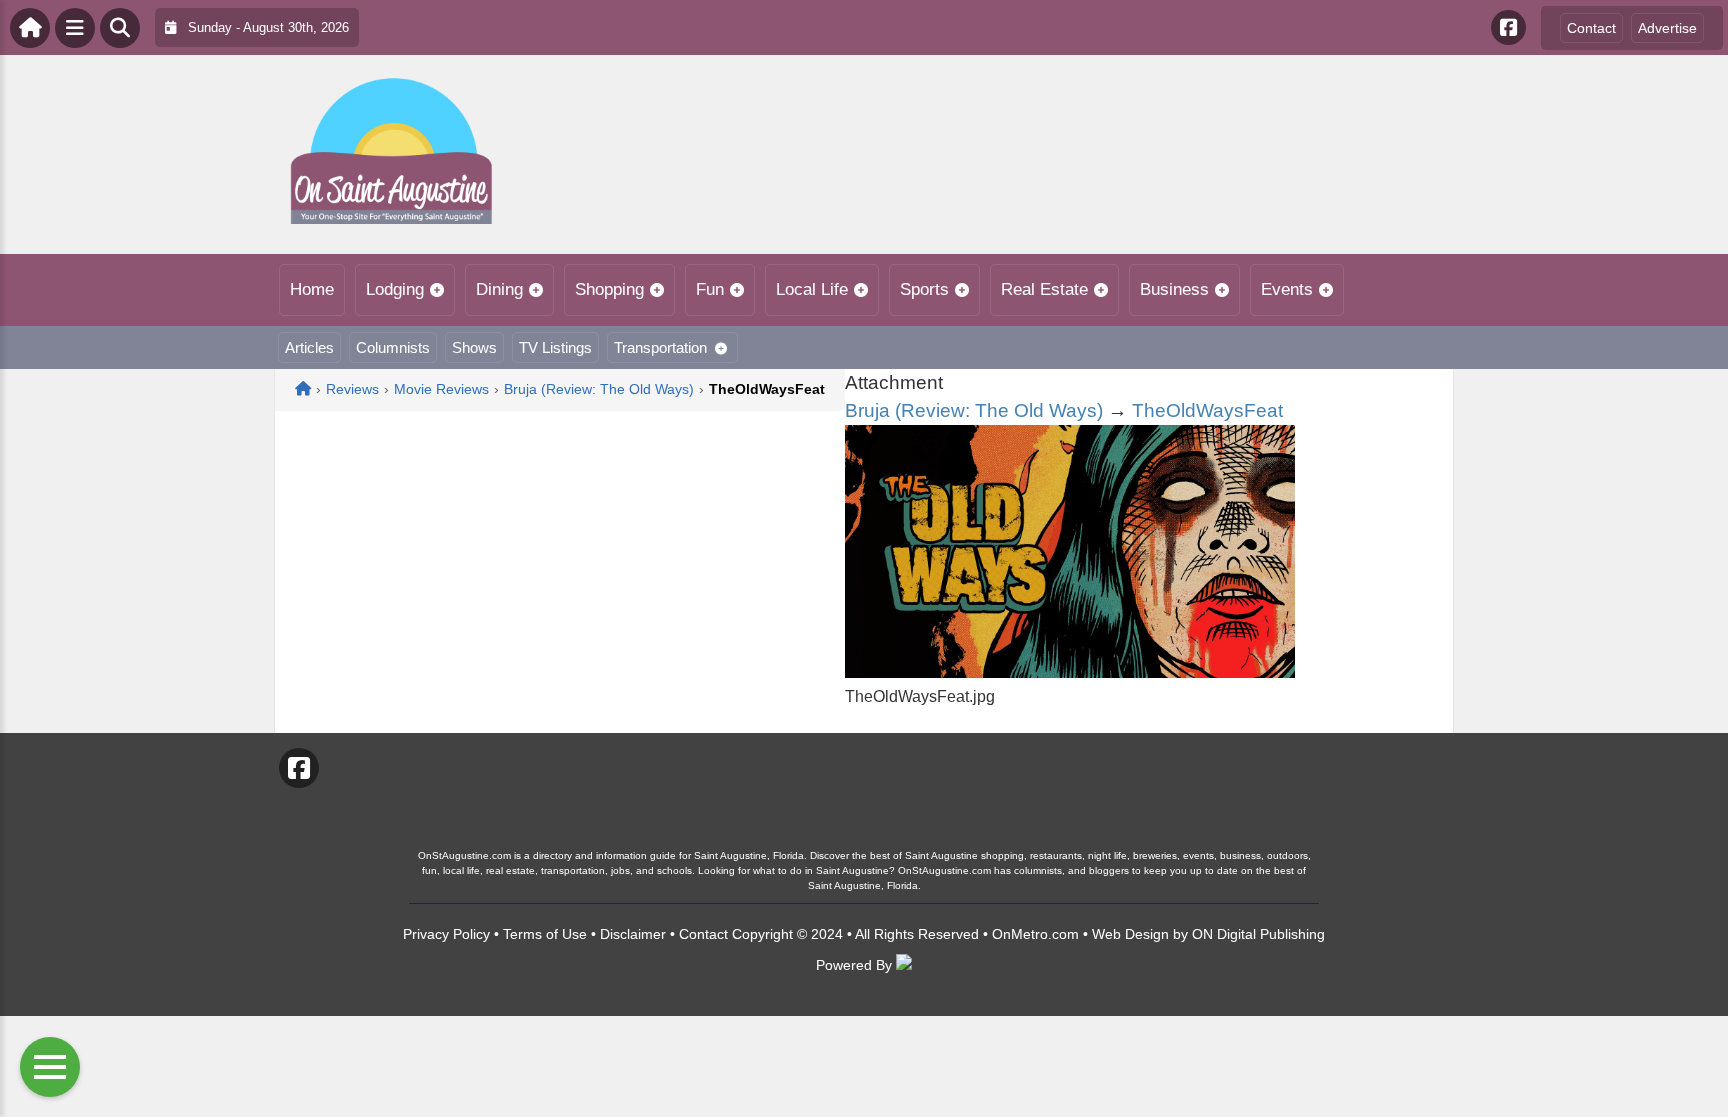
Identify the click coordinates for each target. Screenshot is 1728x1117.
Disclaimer (633, 934)
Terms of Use (545, 934)
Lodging (395, 289)
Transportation (660, 347)
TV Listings (555, 347)
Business (1174, 289)
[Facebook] (1508, 27)
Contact (1591, 28)
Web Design (1130, 934)
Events (1287, 289)
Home (312, 289)
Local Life (812, 289)
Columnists (393, 347)
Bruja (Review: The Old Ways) (974, 410)
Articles (309, 347)
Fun (710, 289)
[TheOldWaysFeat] (1070, 672)
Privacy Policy (446, 934)
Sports (924, 289)
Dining (499, 289)
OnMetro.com (1035, 934)
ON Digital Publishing (1258, 934)
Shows (474, 347)
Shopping (609, 289)
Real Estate (1044, 289)
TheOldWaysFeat (1207, 410)
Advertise (1667, 28)
